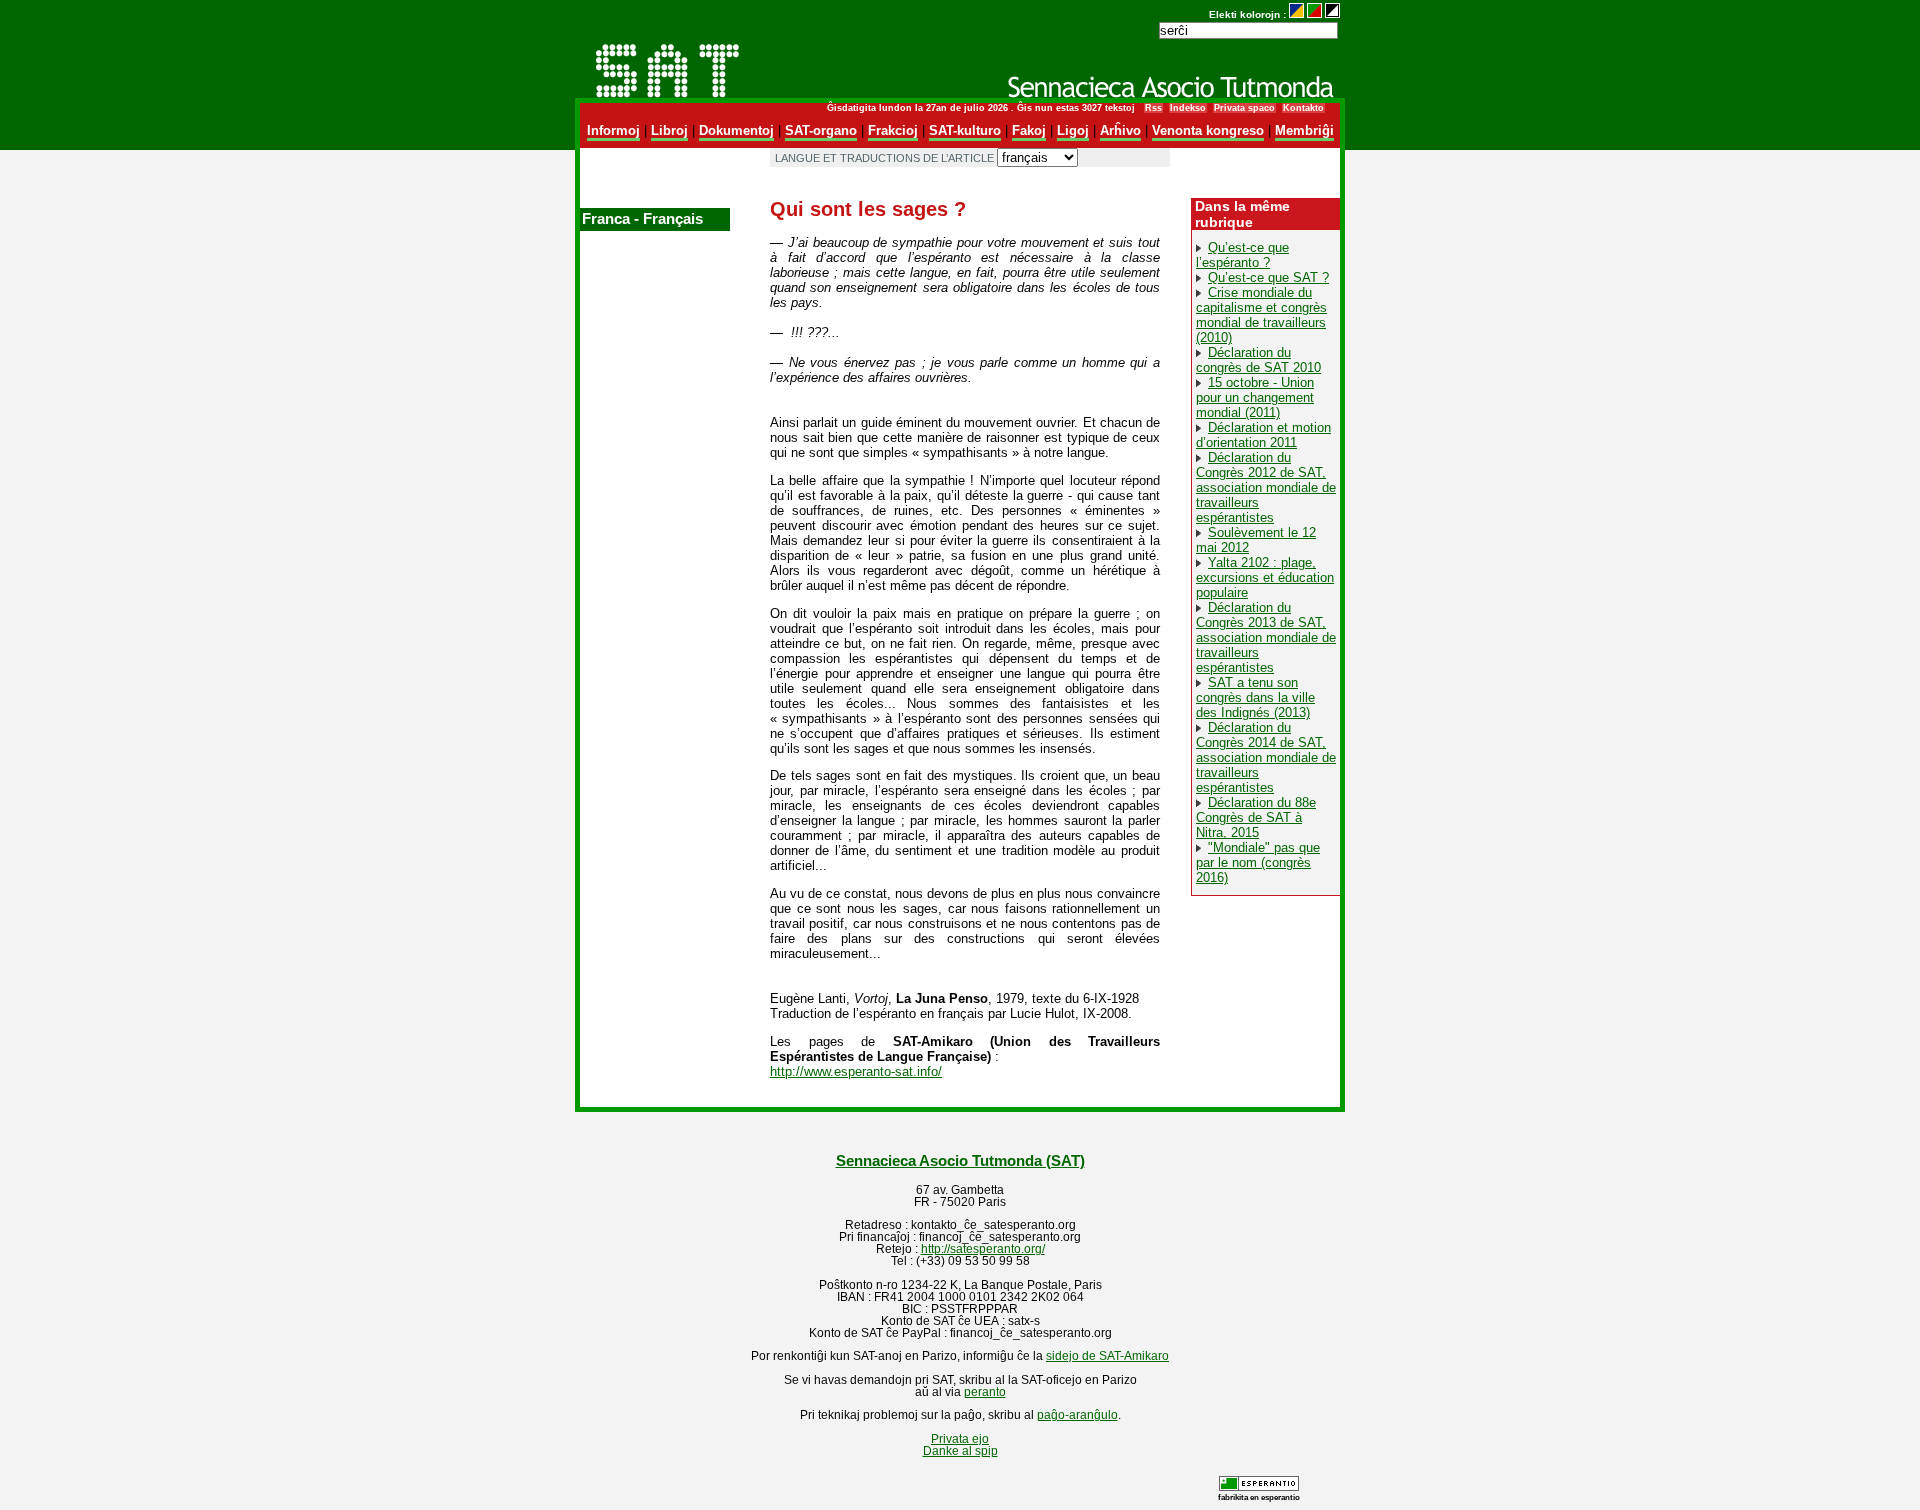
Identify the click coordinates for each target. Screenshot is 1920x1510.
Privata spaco (1244, 108)
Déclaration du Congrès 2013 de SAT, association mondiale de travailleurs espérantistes (1266, 637)
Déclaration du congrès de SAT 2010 (1258, 360)
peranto (985, 1392)
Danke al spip (960, 1451)
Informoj (613, 130)
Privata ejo (960, 1439)
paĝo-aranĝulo (1077, 1415)
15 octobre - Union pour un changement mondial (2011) (1255, 397)
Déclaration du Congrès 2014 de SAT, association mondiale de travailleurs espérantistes (1266, 757)
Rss (1153, 108)
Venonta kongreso (1208, 130)
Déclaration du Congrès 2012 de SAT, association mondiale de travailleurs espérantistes (1266, 487)
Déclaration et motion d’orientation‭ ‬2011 (1263, 435)
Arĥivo (1120, 130)
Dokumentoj (736, 130)
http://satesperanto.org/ (983, 1249)
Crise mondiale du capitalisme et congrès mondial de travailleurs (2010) (1261, 315)
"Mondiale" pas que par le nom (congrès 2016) (1258, 862)
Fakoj (1029, 130)
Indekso (1188, 108)
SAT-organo (821, 130)
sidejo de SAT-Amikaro (1107, 1356)
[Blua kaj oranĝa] (1296, 14)
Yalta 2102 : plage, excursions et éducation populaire (1265, 577)
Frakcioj (893, 130)
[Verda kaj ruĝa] (1314, 14)
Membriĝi (1304, 130)
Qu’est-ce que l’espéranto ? (1242, 255)
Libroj (669, 130)
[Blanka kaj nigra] (1332, 14)
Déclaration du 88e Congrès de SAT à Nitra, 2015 (1256, 817)
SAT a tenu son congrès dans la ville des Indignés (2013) (1255, 697)
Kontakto (1303, 108)
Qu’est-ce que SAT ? (1268, 277)
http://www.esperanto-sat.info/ (856, 1071)
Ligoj (1073, 130)
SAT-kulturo (965, 130)
